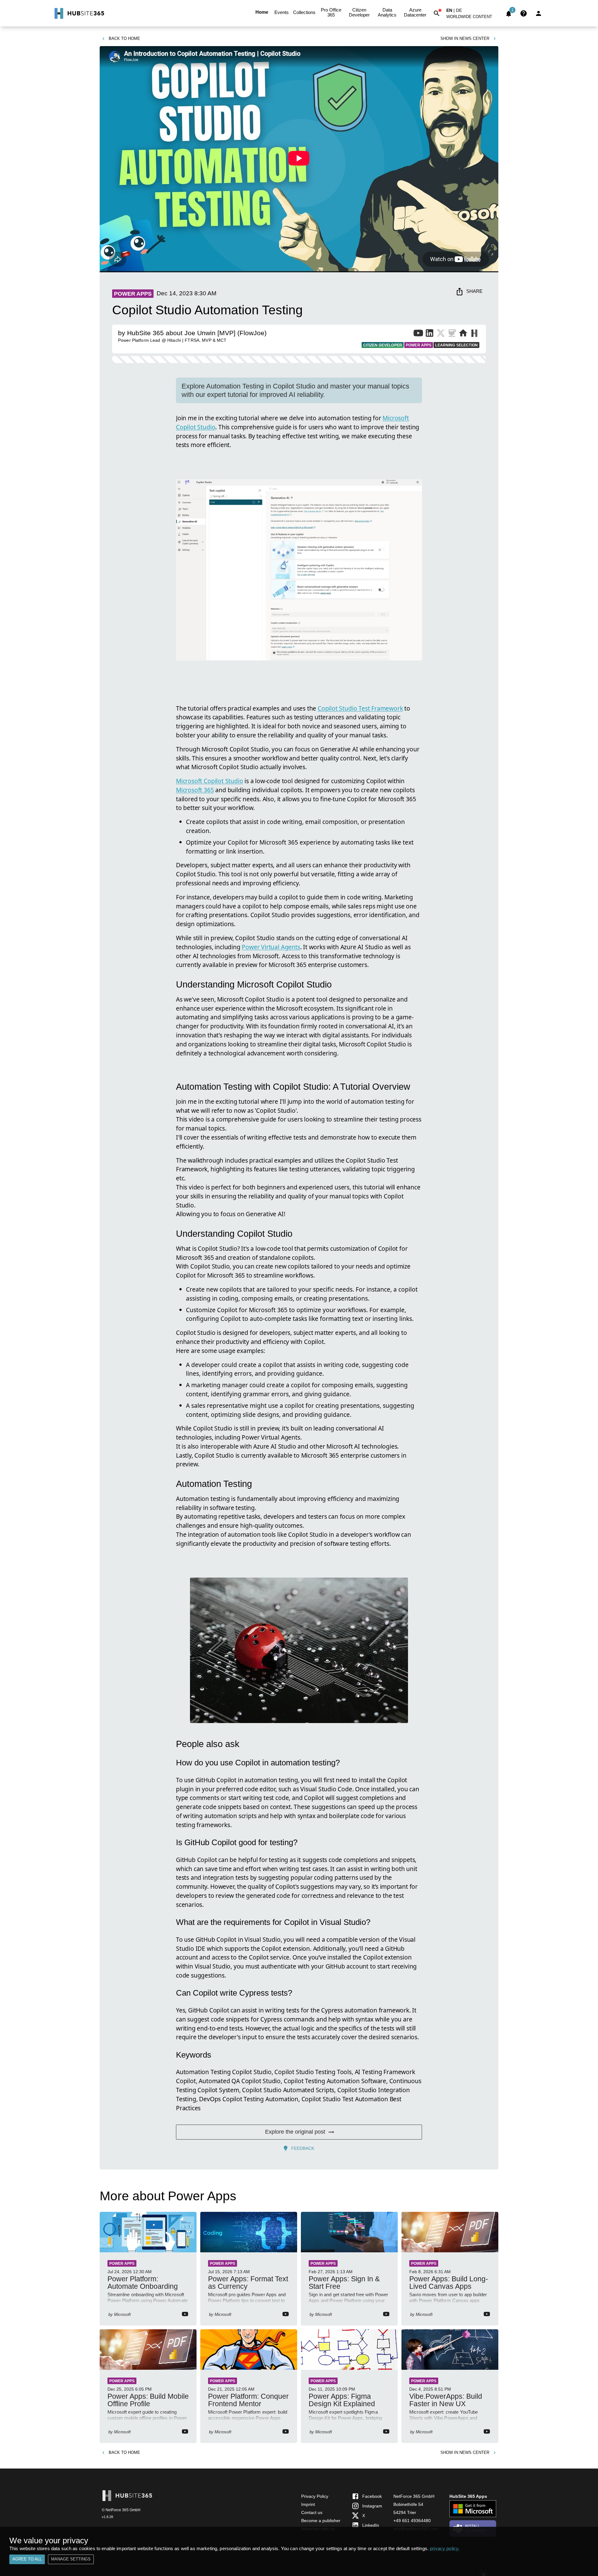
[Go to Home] (79, 13)
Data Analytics (387, 12)
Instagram (372, 2506)
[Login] (539, 13)
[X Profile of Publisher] (441, 334)
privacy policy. (445, 2548)
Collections (304, 12)
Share (474, 291)
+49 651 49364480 (412, 2521)
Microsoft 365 (195, 790)
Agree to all (27, 2559)
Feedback (303, 2148)
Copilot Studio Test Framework (360, 708)
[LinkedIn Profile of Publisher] (430, 334)
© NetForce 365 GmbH (121, 2510)
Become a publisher (321, 2521)
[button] (473, 18)
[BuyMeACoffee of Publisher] (452, 334)
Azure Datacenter (415, 12)
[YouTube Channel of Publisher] (418, 334)
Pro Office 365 (331, 12)
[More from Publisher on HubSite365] (474, 334)
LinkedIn (371, 2525)
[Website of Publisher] (463, 334)
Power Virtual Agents (271, 947)
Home (262, 12)
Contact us (312, 2512)
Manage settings (71, 2559)
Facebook (372, 2496)
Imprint (308, 2504)
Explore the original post (295, 2132)
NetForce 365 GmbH (414, 2496)
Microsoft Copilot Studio (209, 781)
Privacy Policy (315, 2496)
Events (282, 12)
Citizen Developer (359, 12)
